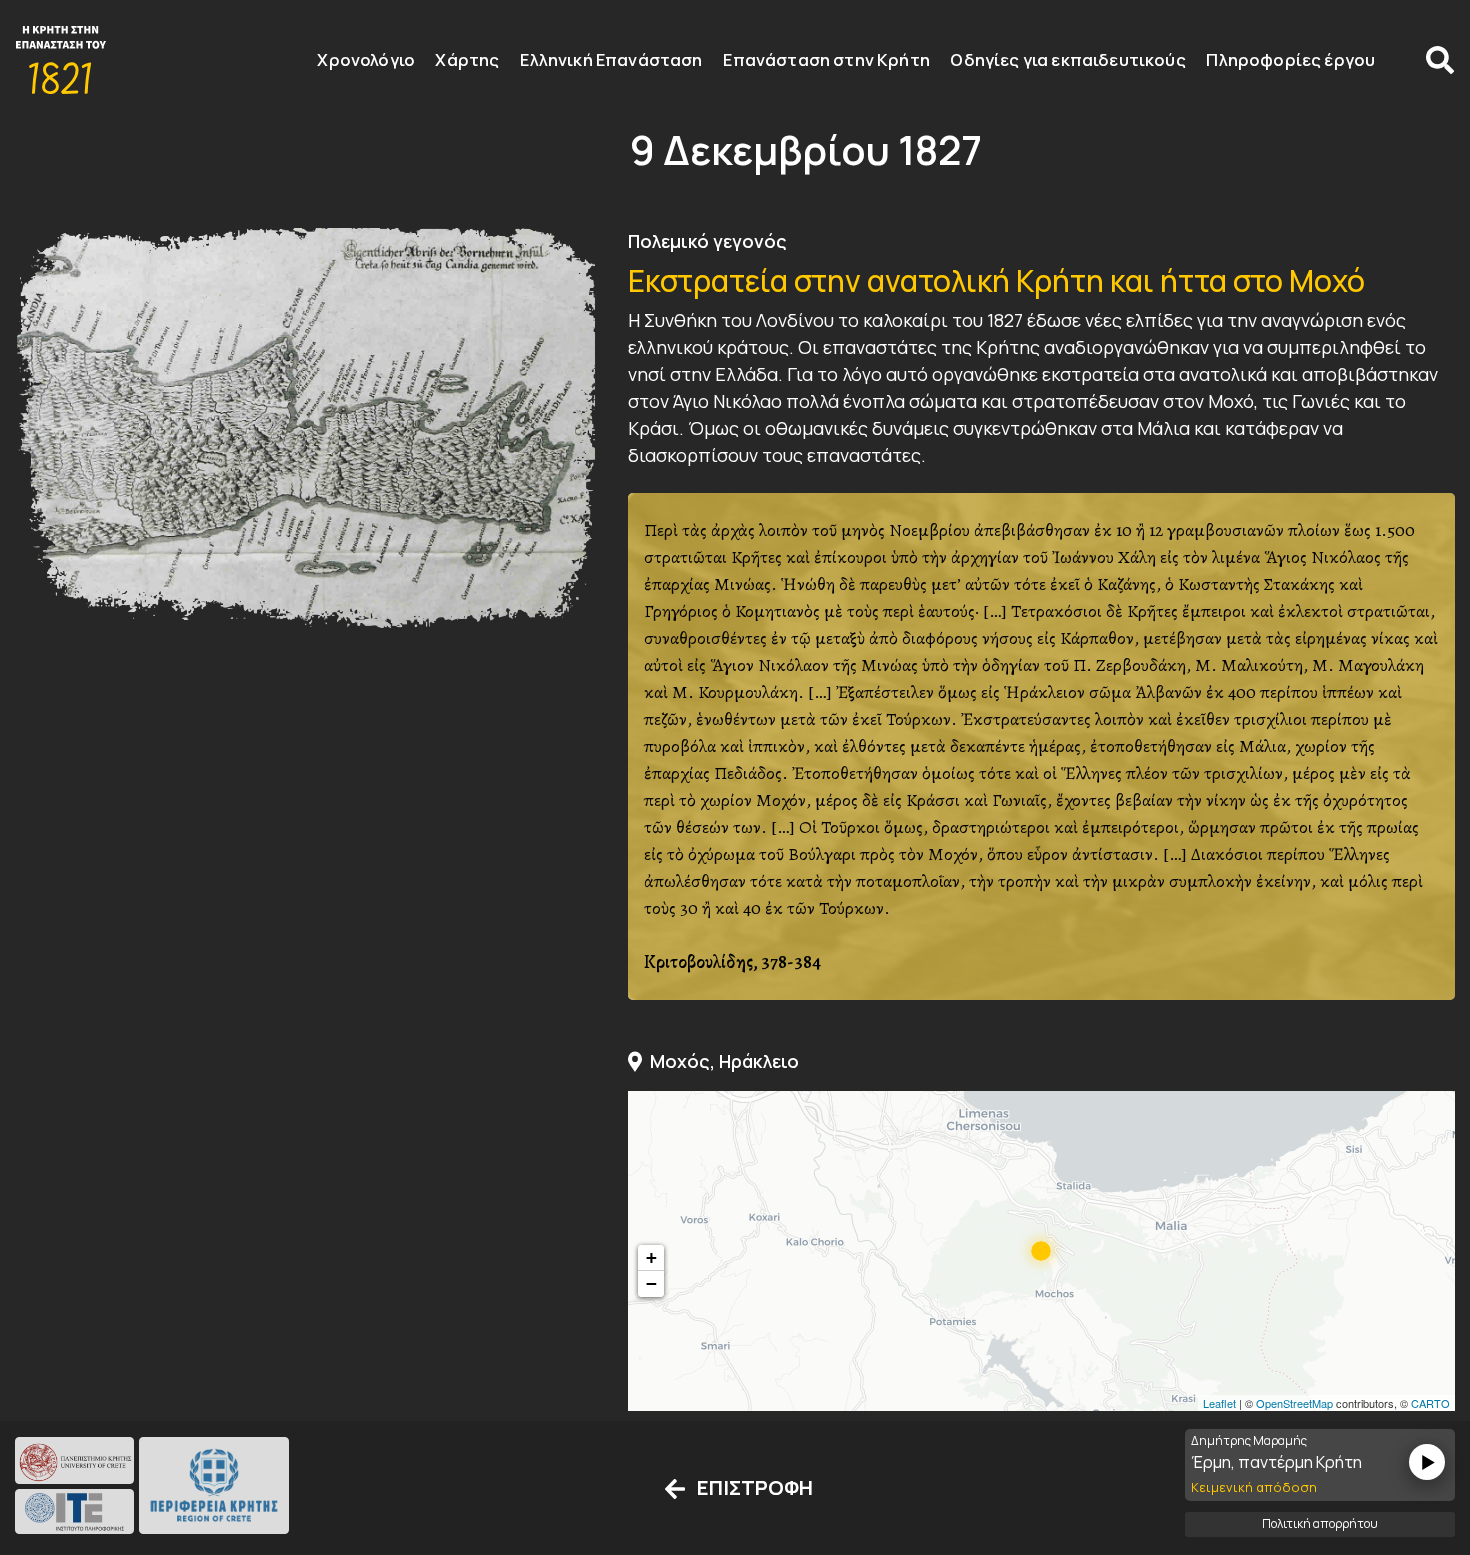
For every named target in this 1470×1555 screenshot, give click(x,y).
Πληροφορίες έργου (1291, 59)
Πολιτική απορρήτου (1320, 1523)
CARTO (1430, 1403)
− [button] (651, 1283)
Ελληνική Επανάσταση (611, 59)
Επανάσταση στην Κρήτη (826, 59)
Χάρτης (468, 59)
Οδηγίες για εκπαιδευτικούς (1068, 59)
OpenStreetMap (1294, 1403)
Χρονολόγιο (366, 59)
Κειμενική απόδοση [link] (1254, 1488)
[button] (1432, 58)
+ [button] (651, 1257)
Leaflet (1219, 1403)
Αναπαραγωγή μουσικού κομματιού (1427, 1463)
